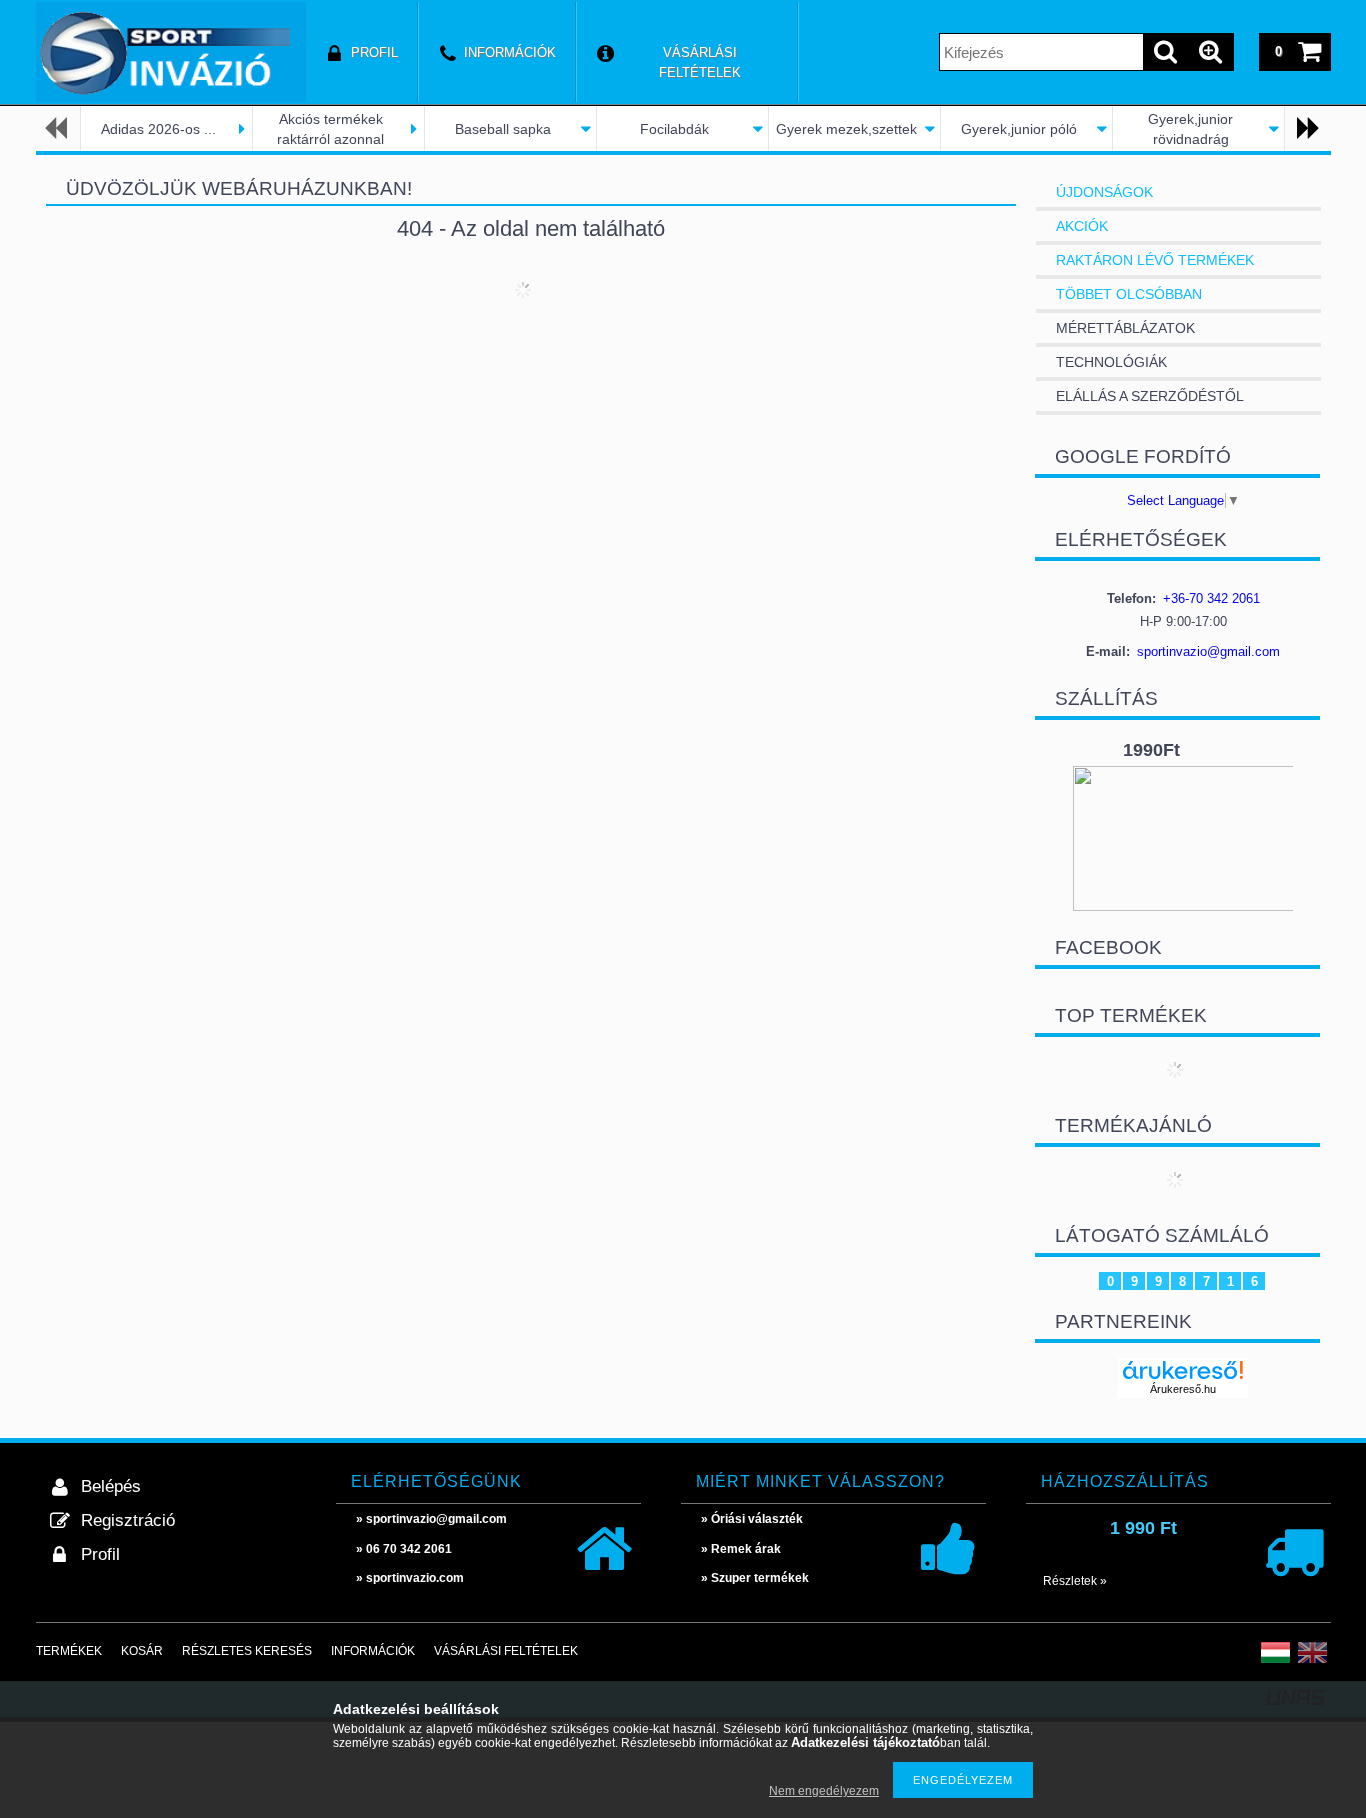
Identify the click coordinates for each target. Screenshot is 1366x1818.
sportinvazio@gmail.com (1208, 651)
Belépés (111, 1486)
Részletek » (1075, 1581)
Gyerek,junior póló (1019, 129)
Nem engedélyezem (824, 1791)
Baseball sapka (503, 129)
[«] (58, 128)
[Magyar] (1275, 1661)
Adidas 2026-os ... (158, 129)
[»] (1306, 128)
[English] (1312, 1661)
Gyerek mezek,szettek (846, 129)
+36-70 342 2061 (1211, 598)
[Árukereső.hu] (1183, 1370)
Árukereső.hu (1183, 1389)
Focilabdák (674, 129)
